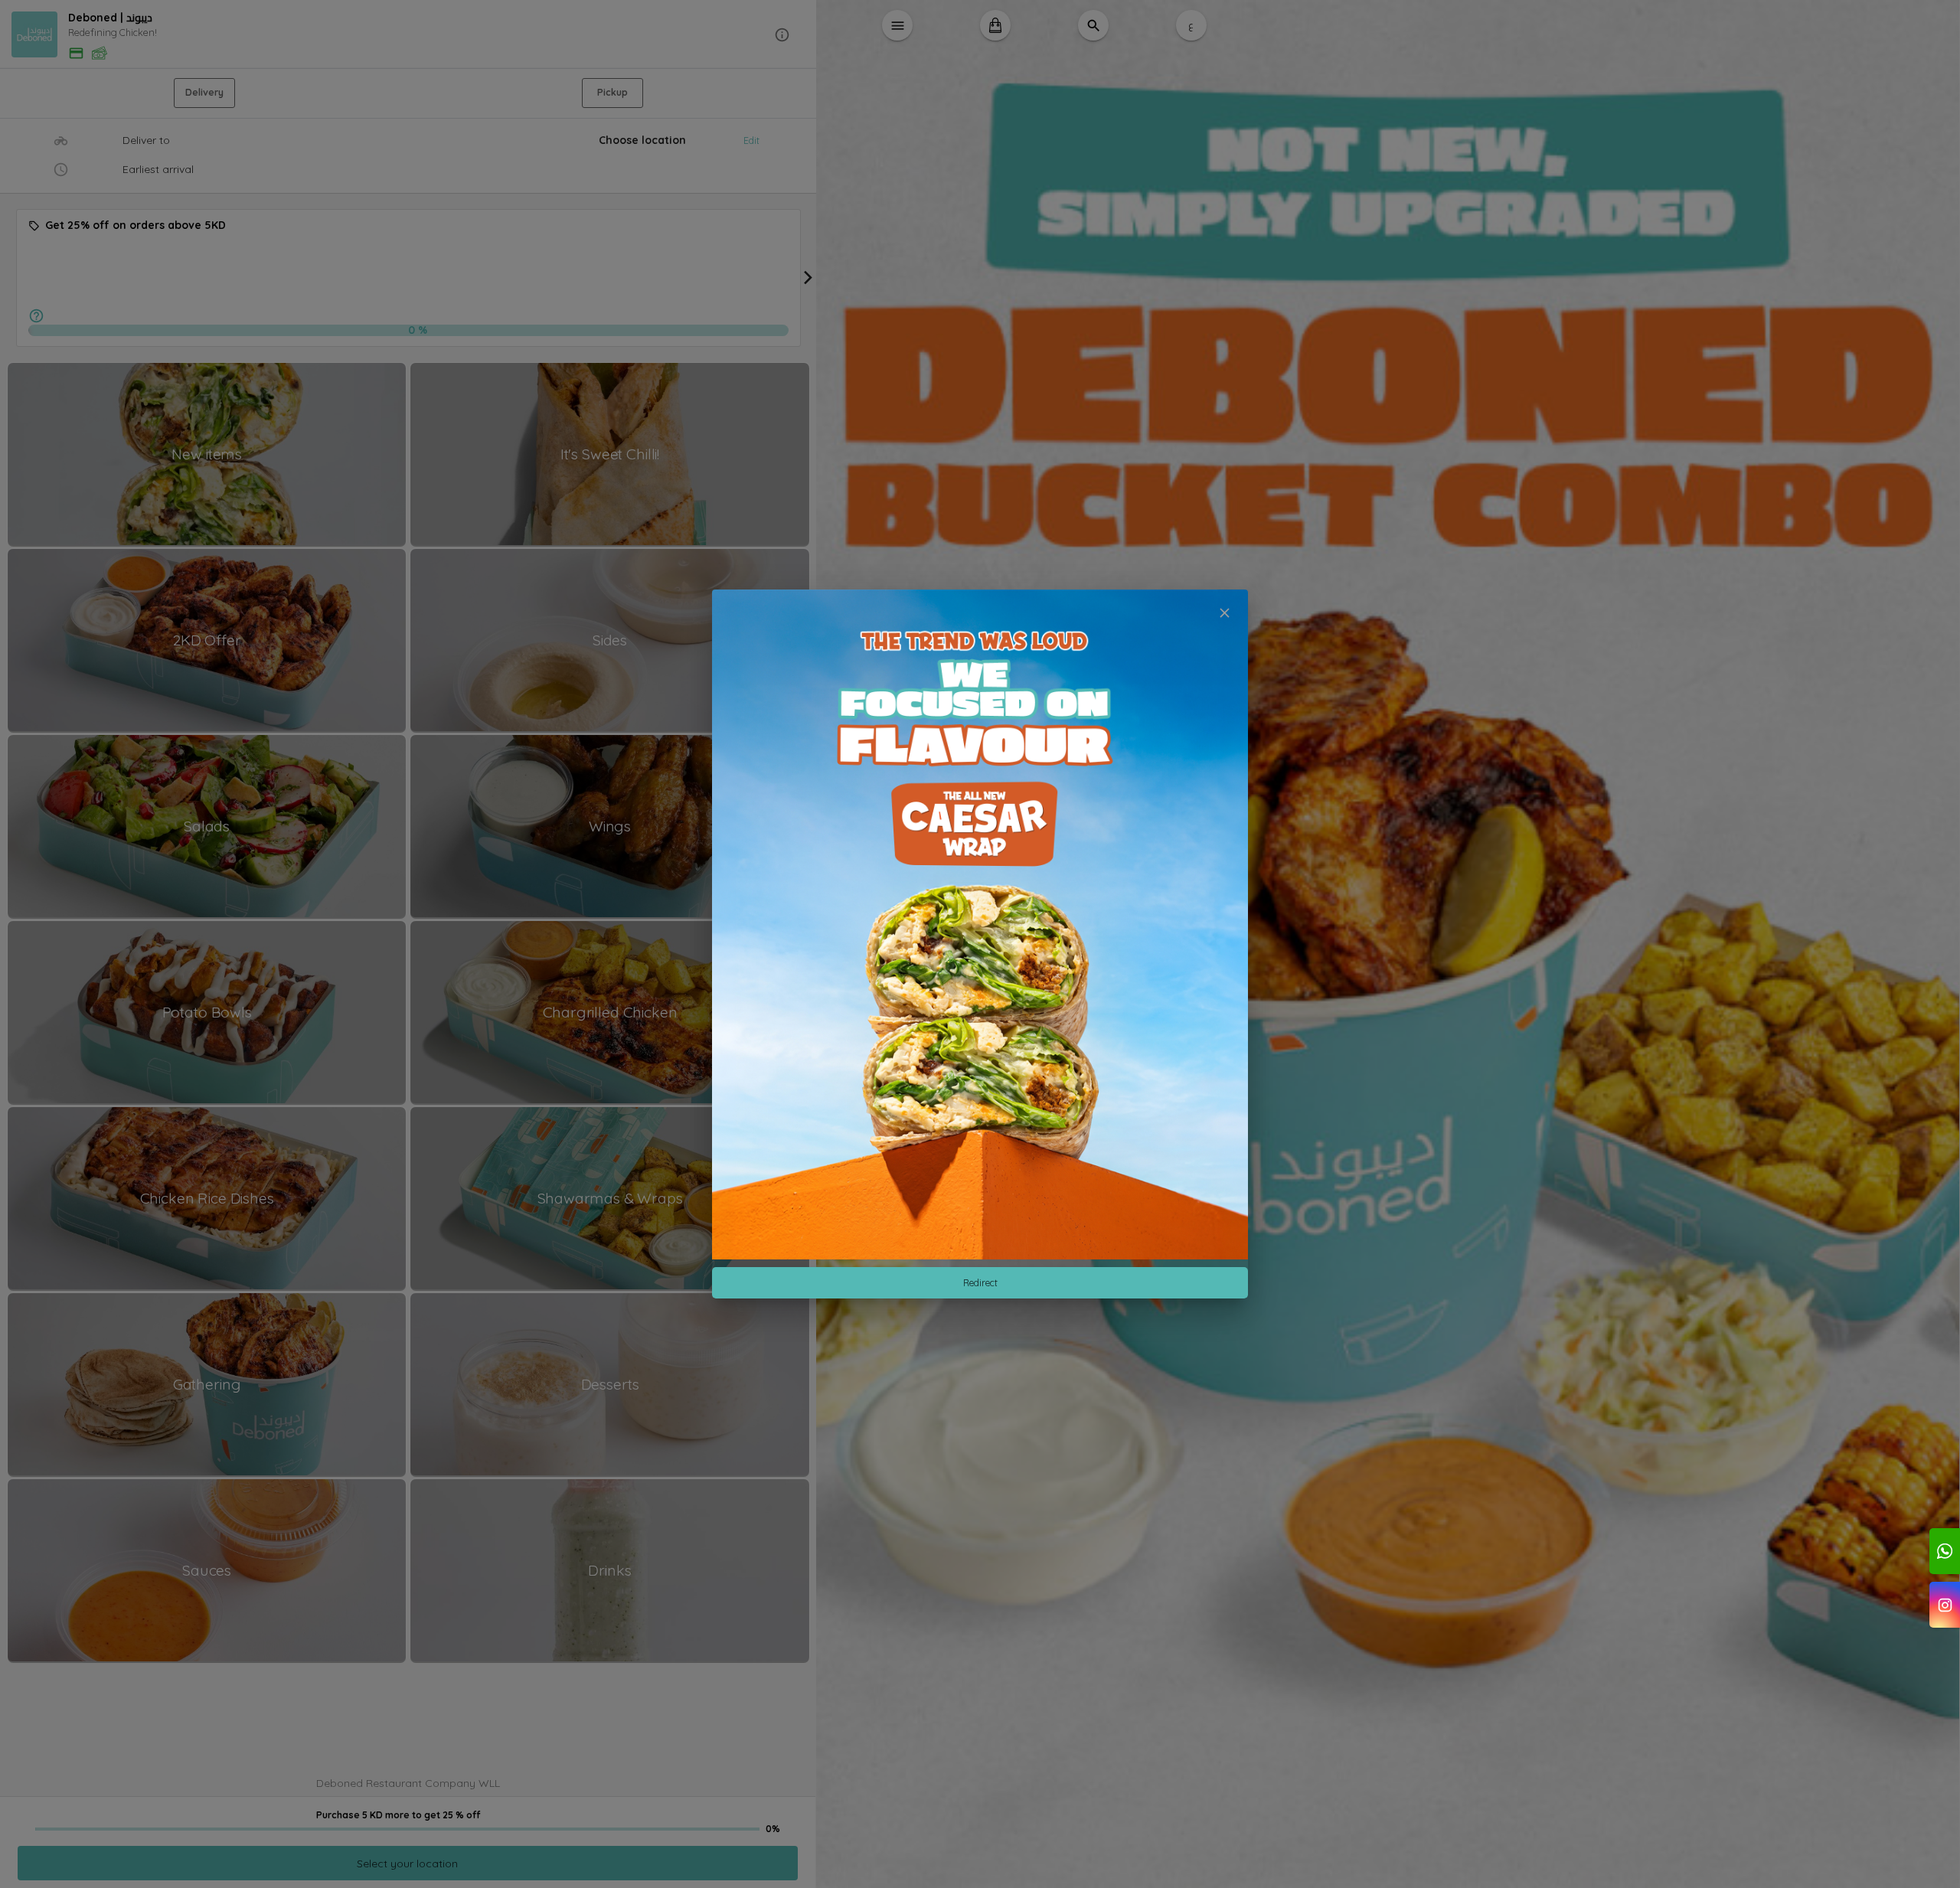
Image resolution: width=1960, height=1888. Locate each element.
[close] (1225, 613)
